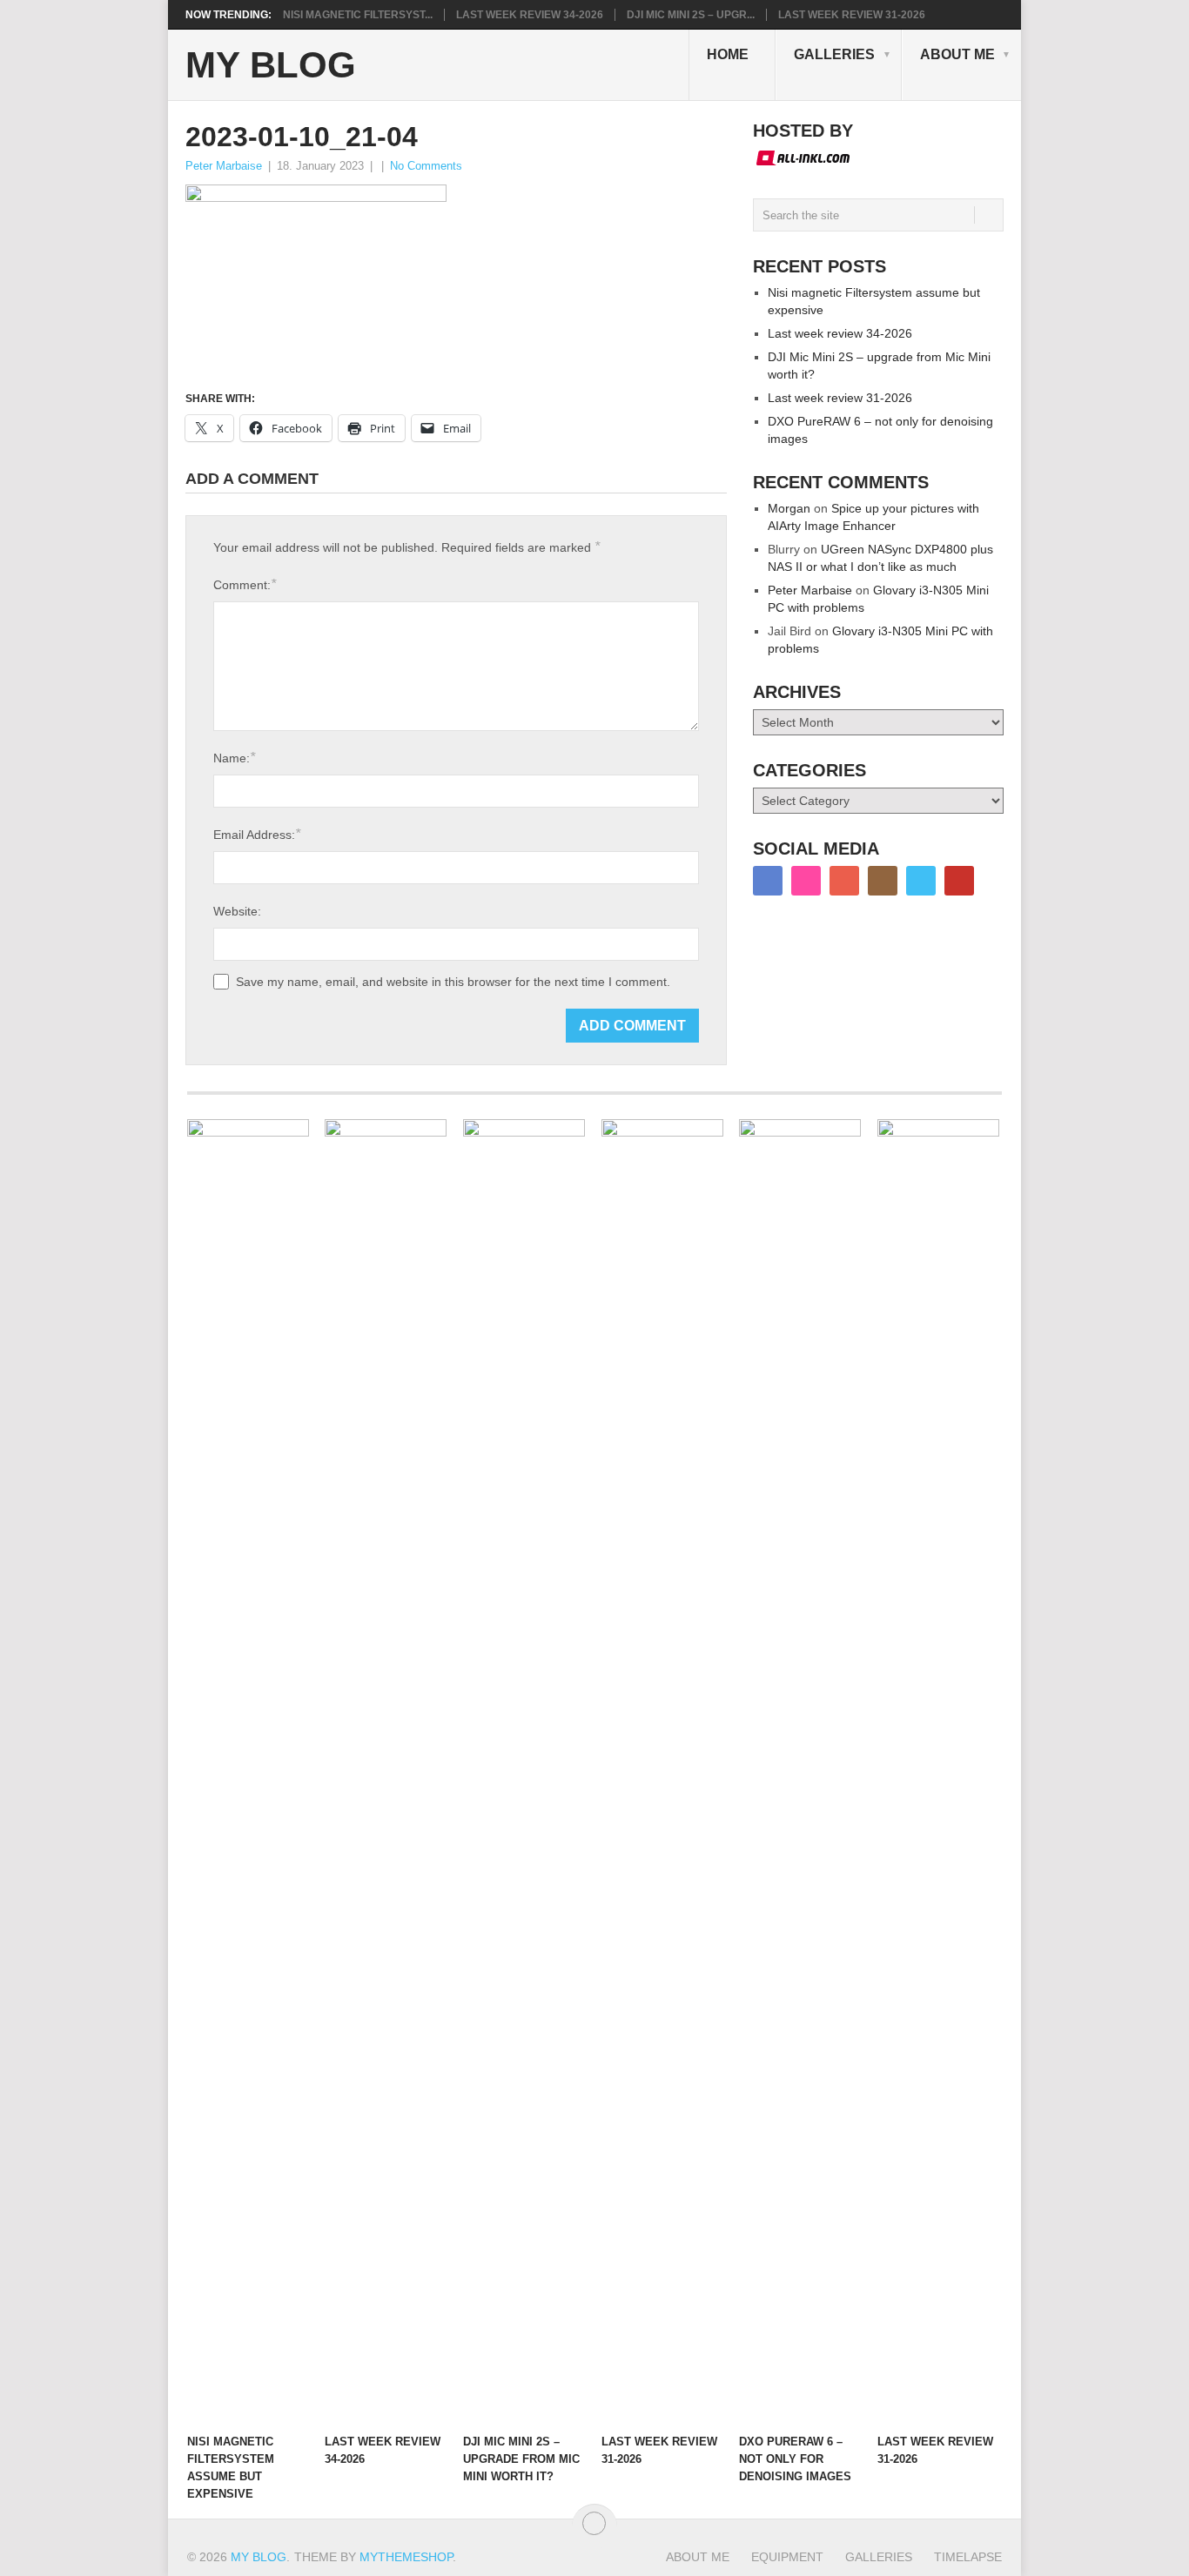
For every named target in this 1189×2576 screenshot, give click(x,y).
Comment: (245, 584)
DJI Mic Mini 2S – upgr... (691, 15)
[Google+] (844, 881)
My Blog (271, 65)
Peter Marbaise (224, 166)
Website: (237, 911)
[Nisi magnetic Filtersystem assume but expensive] (248, 1772)
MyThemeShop (406, 2557)
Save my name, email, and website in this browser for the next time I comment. (453, 982)
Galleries (834, 54)
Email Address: (257, 834)
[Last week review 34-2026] (386, 1772)
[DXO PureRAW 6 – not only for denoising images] (800, 1772)
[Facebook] (768, 881)
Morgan (789, 508)
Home (728, 54)
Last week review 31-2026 (852, 15)
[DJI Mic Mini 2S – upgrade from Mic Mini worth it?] (524, 1772)
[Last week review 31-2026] (662, 1772)
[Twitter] (921, 881)
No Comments (426, 166)
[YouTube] (959, 881)
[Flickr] (806, 881)
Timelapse (968, 2557)
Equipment (787, 2557)
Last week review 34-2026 (530, 15)
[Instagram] (883, 881)
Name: (234, 758)
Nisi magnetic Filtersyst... (358, 15)
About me (957, 54)
